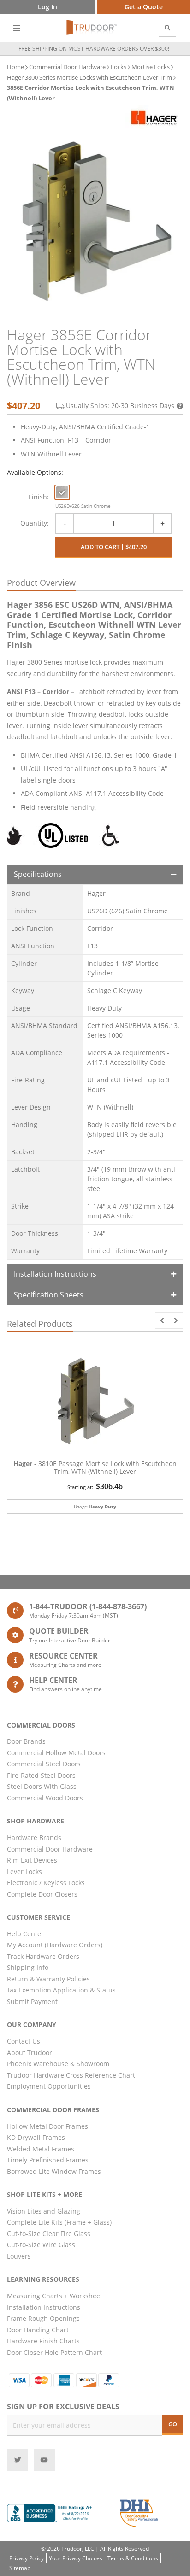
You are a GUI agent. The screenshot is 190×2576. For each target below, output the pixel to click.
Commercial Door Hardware (67, 67)
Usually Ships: (120, 406)
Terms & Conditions (133, 2558)
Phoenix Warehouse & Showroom (58, 2064)
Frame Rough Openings (43, 2318)
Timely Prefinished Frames (48, 2160)
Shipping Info (28, 1967)
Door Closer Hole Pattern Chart (54, 2352)
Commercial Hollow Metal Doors (56, 1753)
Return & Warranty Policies (48, 1979)
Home (15, 67)
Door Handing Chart (38, 2330)
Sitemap (20, 2568)
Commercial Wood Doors (45, 1798)
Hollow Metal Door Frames (47, 2126)
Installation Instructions (55, 1274)
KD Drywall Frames (36, 2137)
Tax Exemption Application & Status (61, 1990)
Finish (38, 497)
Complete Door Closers (42, 1894)
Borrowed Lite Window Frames (54, 2171)
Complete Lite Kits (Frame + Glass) (59, 2222)
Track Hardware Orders (43, 1956)
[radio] (62, 492)
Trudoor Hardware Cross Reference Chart (71, 2075)
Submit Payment (32, 2001)
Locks (119, 67)
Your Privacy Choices (76, 2558)
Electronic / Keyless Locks (46, 1883)
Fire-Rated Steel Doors (41, 1775)
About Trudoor (30, 2053)
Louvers (19, 2256)
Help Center (25, 1934)
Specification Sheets (49, 1295)
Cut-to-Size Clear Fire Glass (49, 2234)
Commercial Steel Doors (44, 1764)
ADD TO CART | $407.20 (114, 547)
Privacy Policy (27, 2558)
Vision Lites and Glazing (44, 2211)
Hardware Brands (34, 1837)
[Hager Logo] (154, 117)
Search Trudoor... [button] (167, 28)
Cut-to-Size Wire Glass (41, 2245)
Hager (96, 893)
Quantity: (35, 523)
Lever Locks (24, 1872)
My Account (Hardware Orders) (55, 1945)
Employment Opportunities (49, 2086)
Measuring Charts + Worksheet (55, 2296)
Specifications (38, 874)
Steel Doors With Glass (42, 1786)
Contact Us (24, 2041)
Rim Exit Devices (32, 1860)
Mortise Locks (151, 67)
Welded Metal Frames (41, 2149)
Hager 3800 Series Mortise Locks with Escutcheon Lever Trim (89, 77)
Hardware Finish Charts (43, 2341)
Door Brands (26, 1741)
